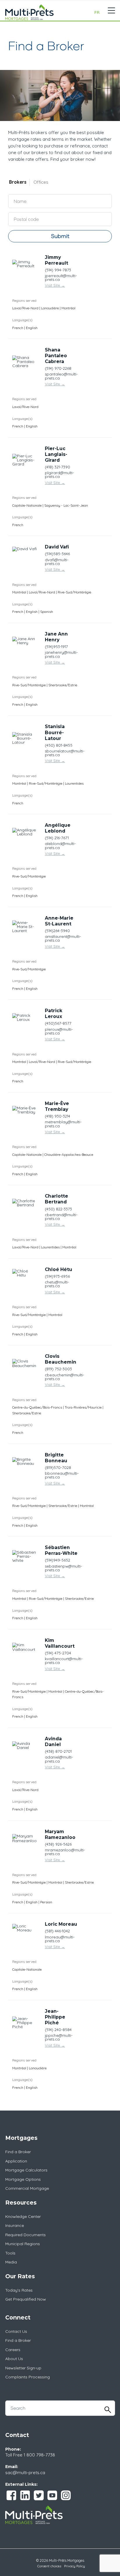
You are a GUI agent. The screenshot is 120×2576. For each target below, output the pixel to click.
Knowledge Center (23, 2216)
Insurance (15, 2225)
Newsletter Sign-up (23, 2368)
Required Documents (25, 2235)
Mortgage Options (23, 2179)
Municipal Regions (23, 2244)
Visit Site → (55, 285)
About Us (14, 2359)
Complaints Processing (28, 2377)
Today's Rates (19, 2290)
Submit (60, 236)
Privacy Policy (75, 2566)
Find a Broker (18, 2152)
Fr (97, 12)
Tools (10, 2253)
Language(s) (22, 320)
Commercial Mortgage (27, 2188)
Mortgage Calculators (26, 2170)
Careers (13, 2350)
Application (16, 2161)
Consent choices (49, 2566)
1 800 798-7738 (39, 2455)
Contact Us (16, 2331)
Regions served (24, 300)
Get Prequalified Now (26, 2299)
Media (11, 2262)
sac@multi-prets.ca (25, 2473)
